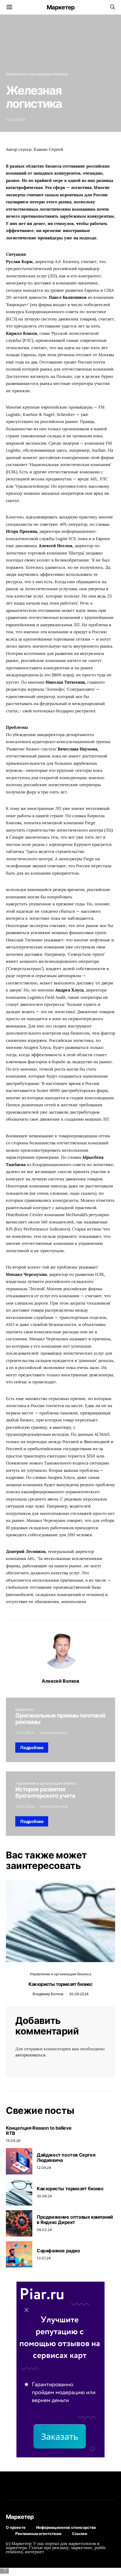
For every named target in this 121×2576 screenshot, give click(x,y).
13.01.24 (44, 2258)
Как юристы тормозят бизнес (60, 1984)
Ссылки (80, 2534)
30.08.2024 (79, 1994)
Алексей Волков (60, 1681)
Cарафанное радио (58, 2251)
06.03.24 (44, 2230)
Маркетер (61, 7)
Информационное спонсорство (66, 2527)
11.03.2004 (25, 1733)
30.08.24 (44, 2196)
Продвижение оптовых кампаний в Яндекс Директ (75, 2220)
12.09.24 (44, 2168)
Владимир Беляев (48, 1994)
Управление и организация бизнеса (37, 74)
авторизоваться (30, 2055)
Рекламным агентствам (38, 2534)
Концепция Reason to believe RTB (39, 2131)
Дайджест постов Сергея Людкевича (66, 2157)
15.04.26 (13, 2141)
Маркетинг (25, 1709)
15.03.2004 (16, 120)
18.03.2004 (25, 1806)
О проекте (16, 2527)
